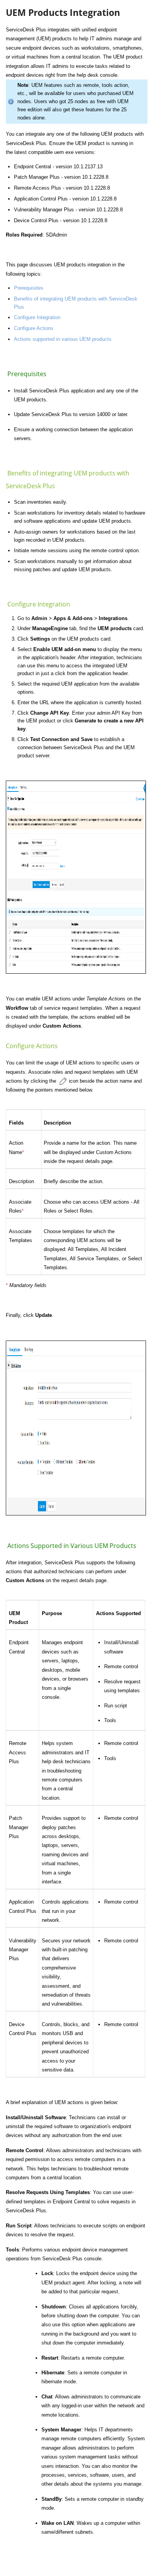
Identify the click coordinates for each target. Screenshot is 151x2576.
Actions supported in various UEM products (63, 339)
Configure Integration (37, 317)
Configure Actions (34, 328)
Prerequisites (29, 288)
